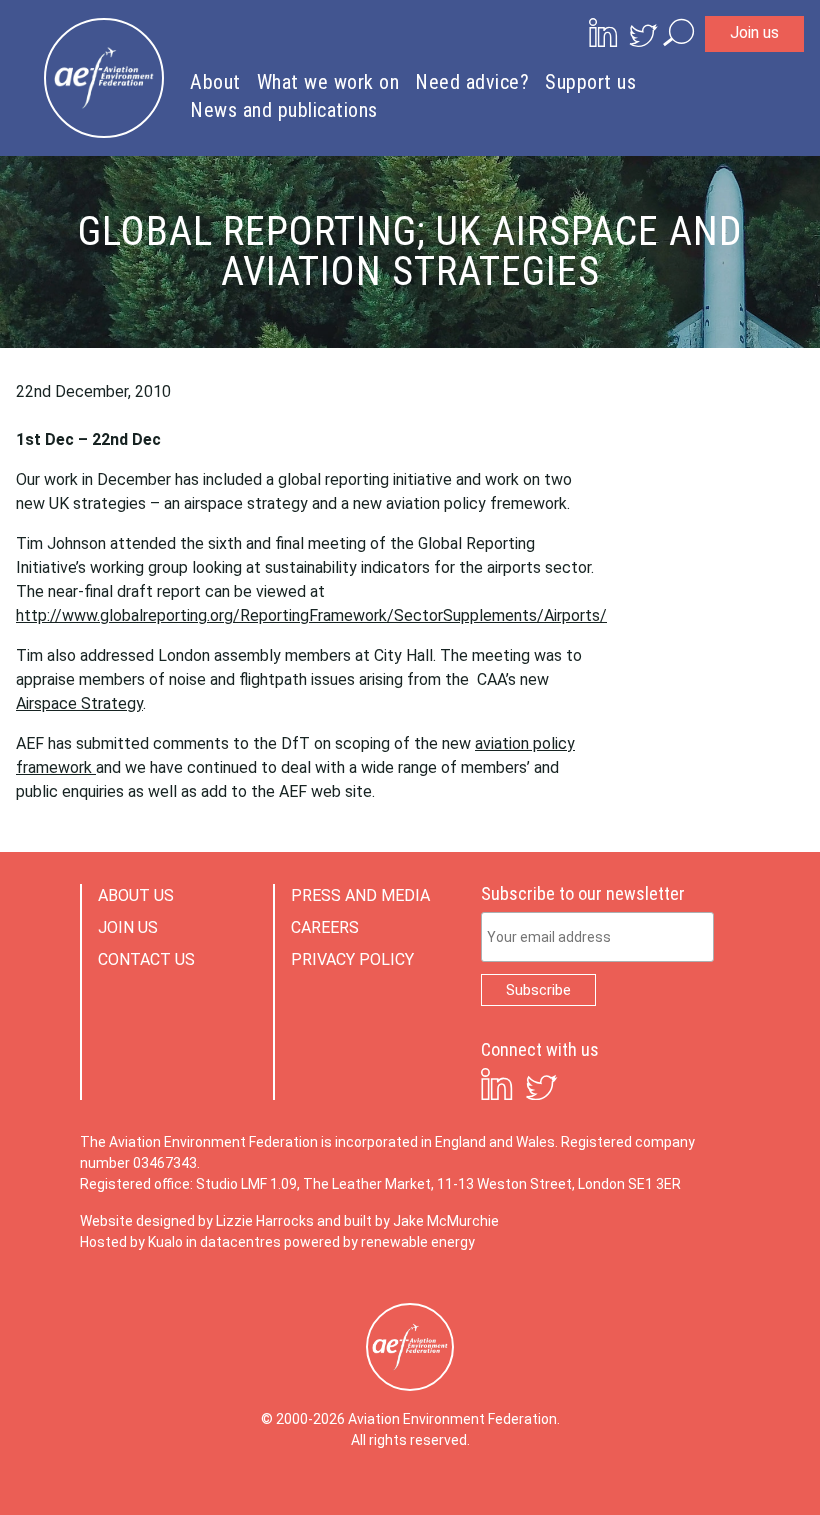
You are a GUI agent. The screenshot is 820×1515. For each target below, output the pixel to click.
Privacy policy (352, 959)
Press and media (360, 895)
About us (136, 895)
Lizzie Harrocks (265, 1221)
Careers (325, 927)
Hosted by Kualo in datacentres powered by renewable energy (277, 1242)
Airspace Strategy (79, 703)
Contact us (146, 959)
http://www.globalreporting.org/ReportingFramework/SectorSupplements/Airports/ (311, 615)
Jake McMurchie (446, 1221)
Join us (754, 32)
